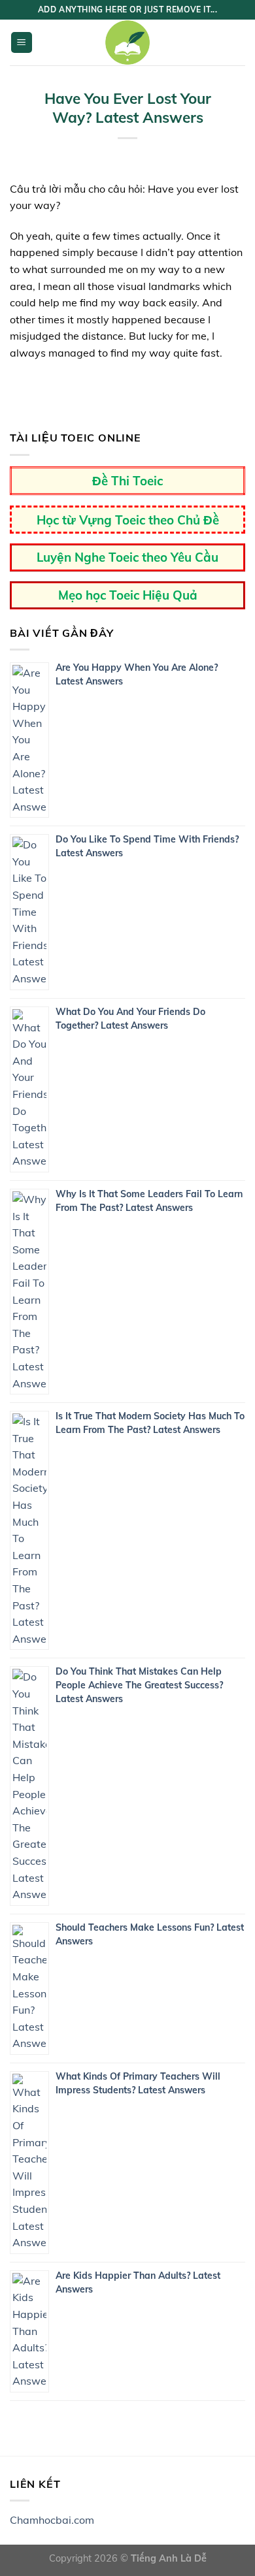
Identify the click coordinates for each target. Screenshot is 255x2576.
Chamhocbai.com (52, 2520)
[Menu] (22, 43)
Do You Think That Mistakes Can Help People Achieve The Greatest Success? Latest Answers (139, 1685)
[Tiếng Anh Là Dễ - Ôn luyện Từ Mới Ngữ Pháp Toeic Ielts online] (127, 42)
